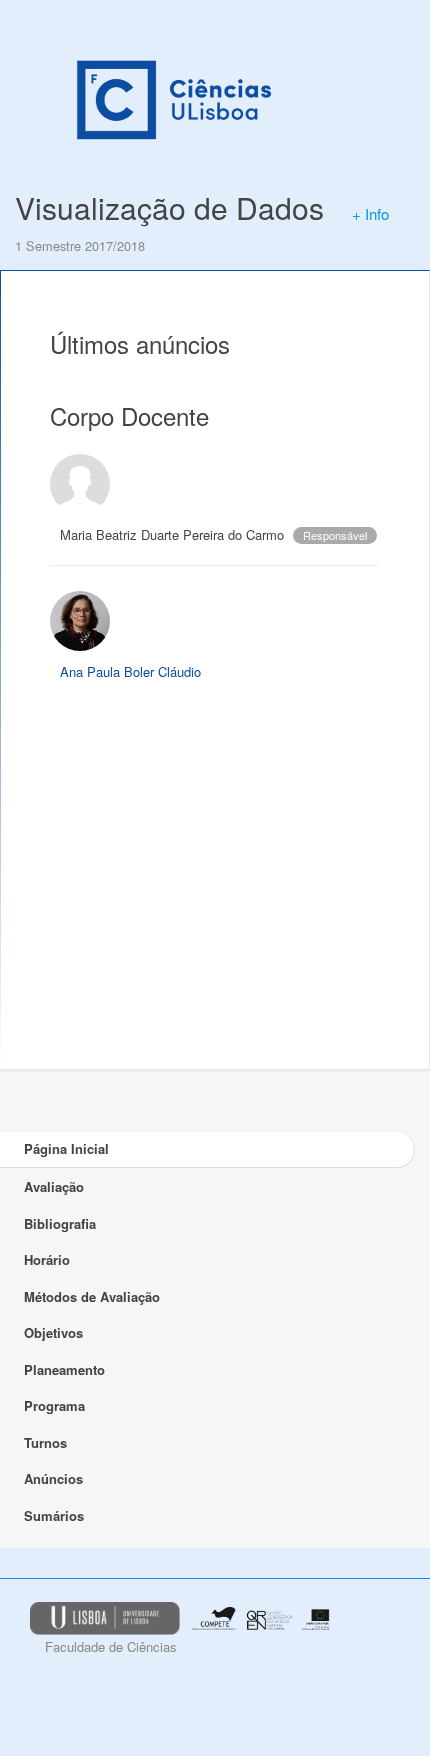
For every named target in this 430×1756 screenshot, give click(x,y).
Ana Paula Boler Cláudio (130, 671)
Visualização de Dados (169, 207)
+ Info (370, 213)
